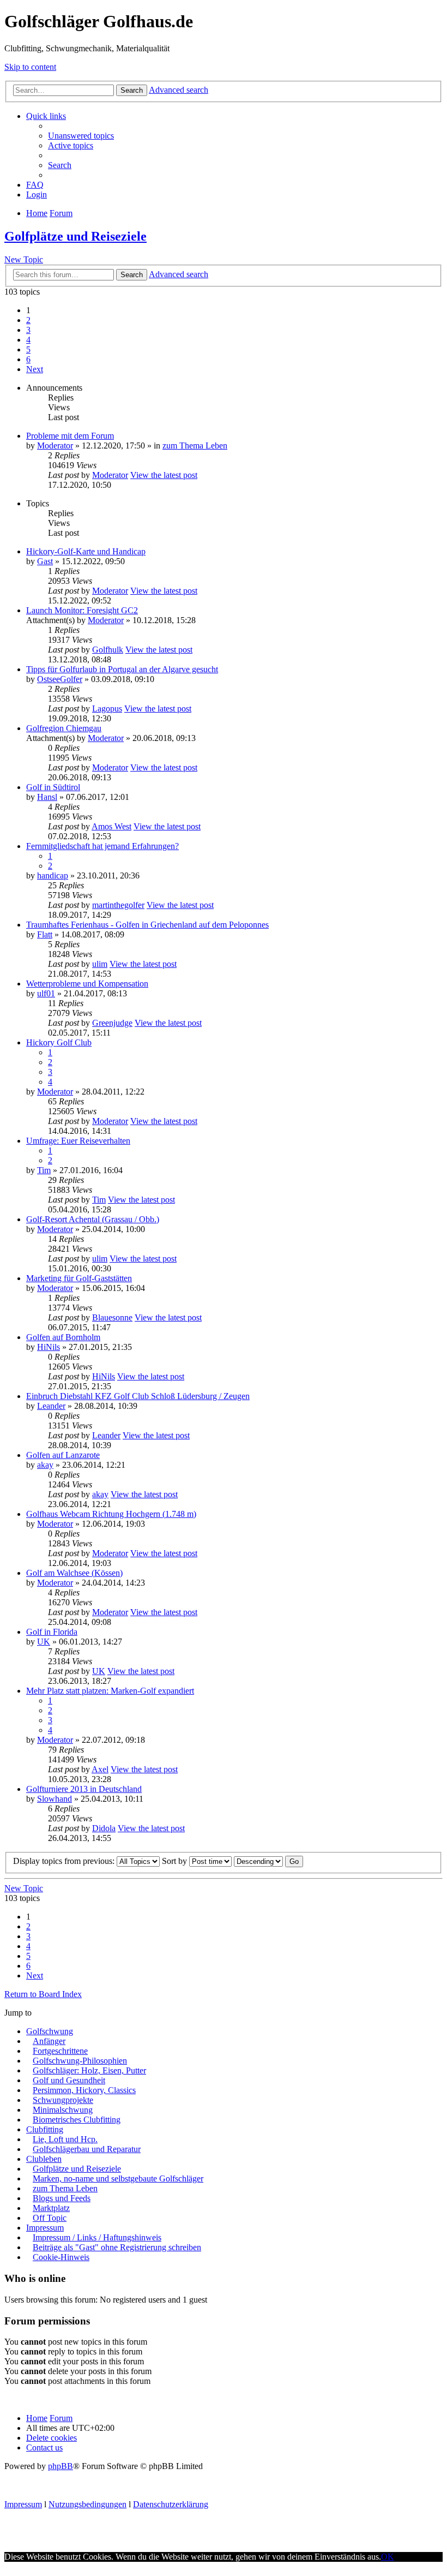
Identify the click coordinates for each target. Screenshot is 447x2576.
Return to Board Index (43, 1994)
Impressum (45, 2228)
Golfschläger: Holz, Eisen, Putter (89, 2070)
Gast (45, 561)
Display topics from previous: (65, 1861)
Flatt (45, 934)
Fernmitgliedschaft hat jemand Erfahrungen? (102, 846)
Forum (61, 2418)
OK (388, 2557)
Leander (51, 1406)
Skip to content (30, 67)
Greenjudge (112, 1023)
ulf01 (46, 993)
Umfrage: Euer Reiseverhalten (78, 1141)
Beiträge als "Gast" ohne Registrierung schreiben (117, 2247)
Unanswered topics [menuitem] (81, 136)
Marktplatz (51, 2208)
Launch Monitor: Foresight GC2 (82, 610)
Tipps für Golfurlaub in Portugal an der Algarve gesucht (122, 669)
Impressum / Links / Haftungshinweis (97, 2237)
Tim (44, 1170)
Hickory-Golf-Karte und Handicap (86, 551)
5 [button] (28, 349)
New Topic (24, 259)
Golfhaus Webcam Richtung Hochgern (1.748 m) (111, 1514)
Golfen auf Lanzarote (63, 1455)
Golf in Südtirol (53, 787)
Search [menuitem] (60, 165)
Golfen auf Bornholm (63, 1337)
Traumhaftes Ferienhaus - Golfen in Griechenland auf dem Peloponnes (147, 925)
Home (37, 2418)
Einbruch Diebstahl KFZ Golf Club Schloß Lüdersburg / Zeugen (138, 1396)
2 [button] (28, 320)
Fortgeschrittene (60, 2051)
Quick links (46, 116)
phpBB (61, 2466)
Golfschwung (50, 2031)
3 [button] (28, 330)
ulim (100, 964)
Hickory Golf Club (59, 1042)
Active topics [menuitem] (71, 145)
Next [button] (35, 369)
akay (45, 1465)
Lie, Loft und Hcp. (65, 2139)
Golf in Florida (52, 1632)
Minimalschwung (63, 2110)
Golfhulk (108, 650)
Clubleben (44, 2159)
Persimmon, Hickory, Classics (84, 2090)
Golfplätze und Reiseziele (75, 236)
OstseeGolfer (60, 679)
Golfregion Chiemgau (64, 728)
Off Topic (50, 2218)
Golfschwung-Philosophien (80, 2061)
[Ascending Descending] (258, 1861)
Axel (100, 1769)
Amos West (111, 826)
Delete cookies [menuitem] (52, 2438)
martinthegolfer (118, 905)
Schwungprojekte (63, 2100)
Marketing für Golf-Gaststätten (79, 1278)
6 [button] (28, 359)
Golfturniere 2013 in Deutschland (84, 1789)
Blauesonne (112, 1317)
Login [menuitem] (37, 195)
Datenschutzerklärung (171, 2504)
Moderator (55, 446)
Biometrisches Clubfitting (77, 2120)
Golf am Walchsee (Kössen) (74, 1573)
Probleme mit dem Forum (70, 436)
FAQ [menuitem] (35, 185)
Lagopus (107, 709)
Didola (104, 1828)
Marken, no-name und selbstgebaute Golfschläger (118, 2178)
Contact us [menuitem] (44, 2448)
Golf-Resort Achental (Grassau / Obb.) (93, 1219)
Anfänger (49, 2041)
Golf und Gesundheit (69, 2080)
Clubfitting (45, 2129)
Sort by (176, 1861)
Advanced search (179, 90)
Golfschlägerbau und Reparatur (87, 2149)
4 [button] (28, 340)
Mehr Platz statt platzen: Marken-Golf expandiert (110, 1691)
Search (132, 90)
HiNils (49, 1347)
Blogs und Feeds (62, 2198)
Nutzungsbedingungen (87, 2504)
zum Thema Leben (195, 446)
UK (44, 1642)
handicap (53, 875)
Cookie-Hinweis (61, 2257)
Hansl (47, 797)
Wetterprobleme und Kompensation (87, 984)
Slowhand (55, 1799)
